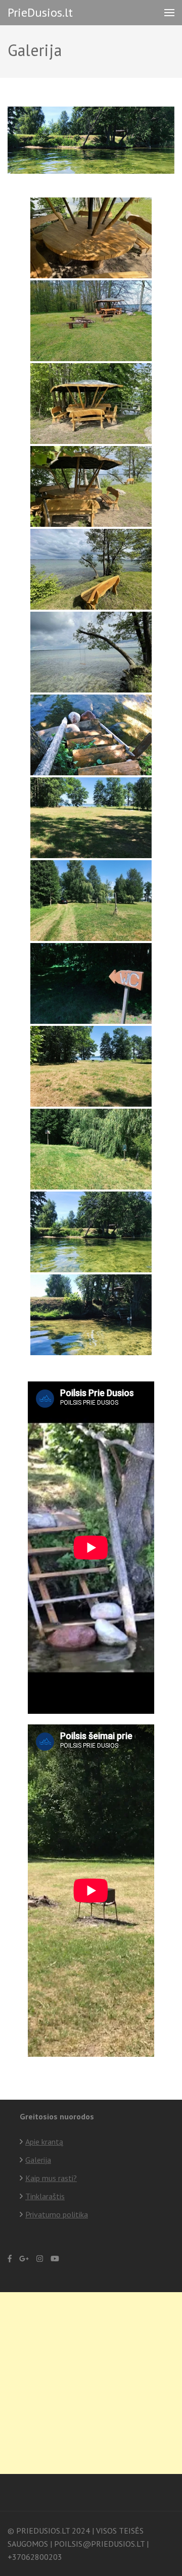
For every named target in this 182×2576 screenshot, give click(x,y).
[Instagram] (40, 2259)
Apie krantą (44, 2142)
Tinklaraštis (45, 2196)
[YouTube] (55, 2259)
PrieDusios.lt (40, 12)
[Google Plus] (24, 2259)
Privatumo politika (57, 2214)
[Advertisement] (91, 2383)
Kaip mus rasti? (51, 2178)
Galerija (38, 2160)
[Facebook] (10, 2259)
